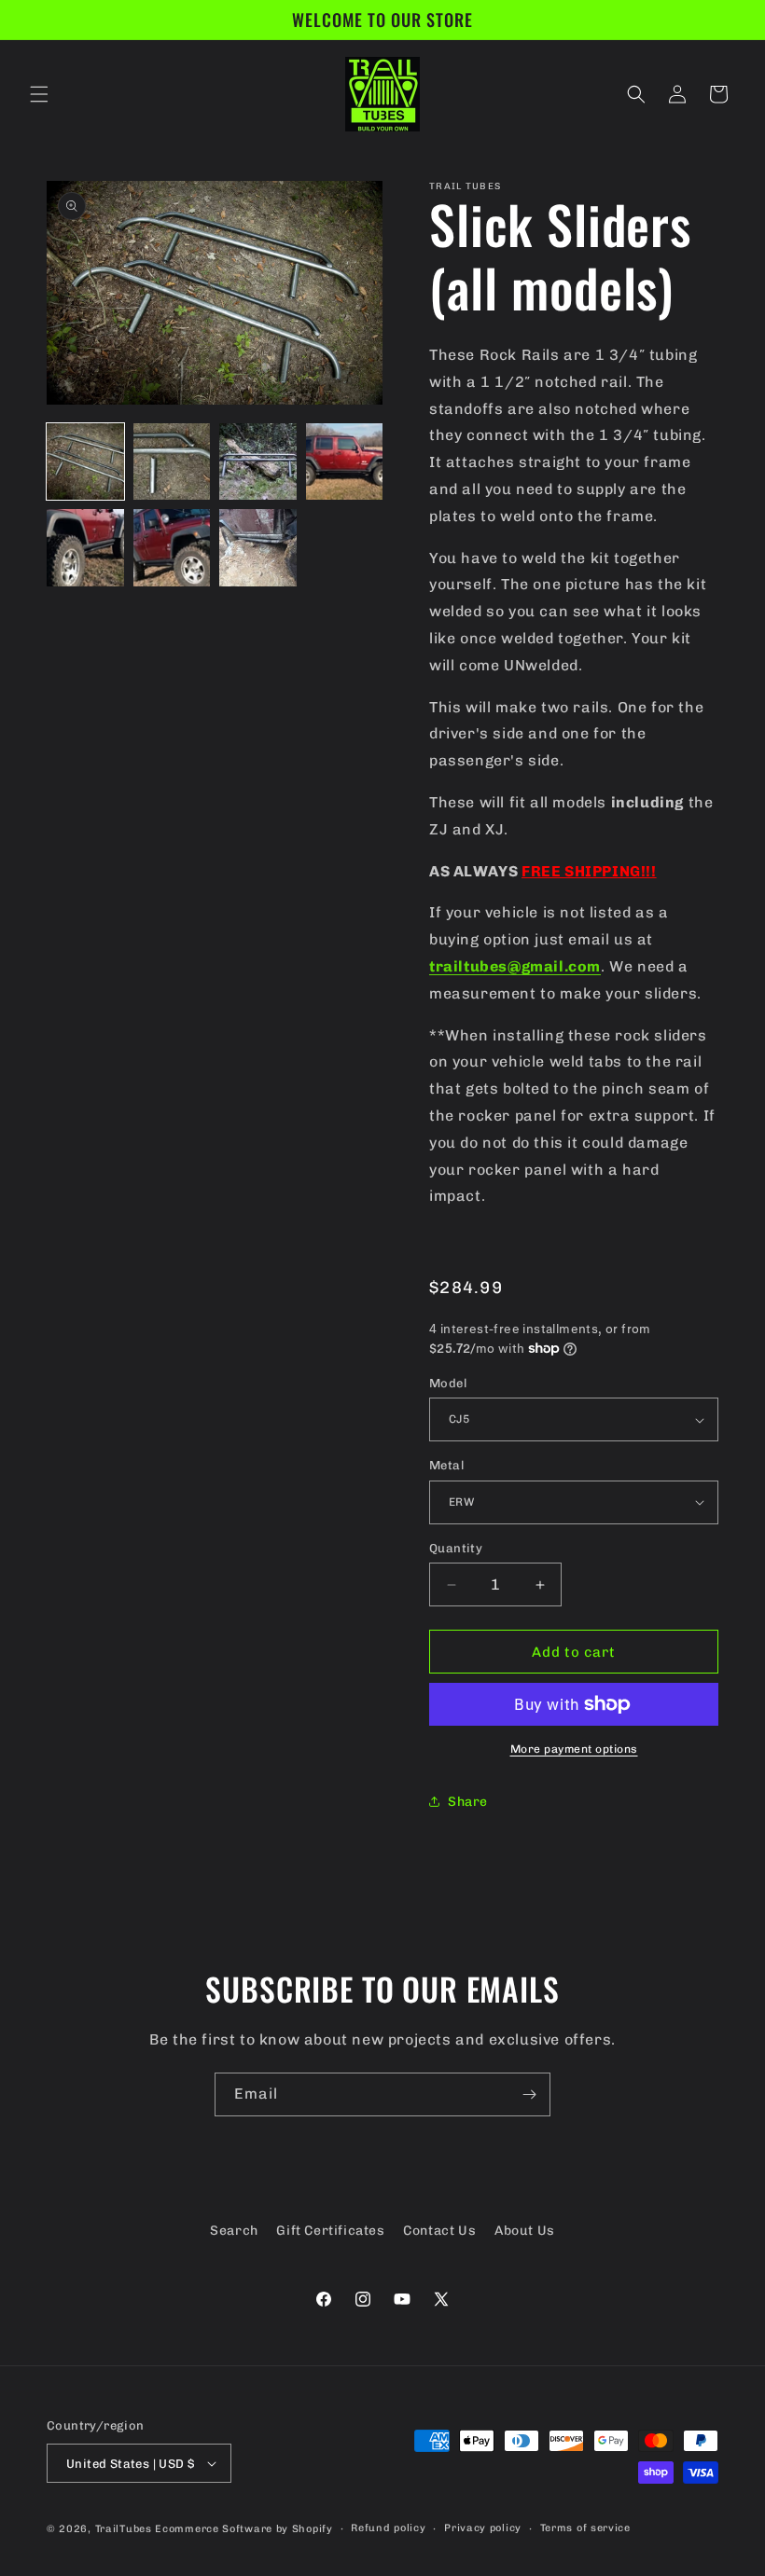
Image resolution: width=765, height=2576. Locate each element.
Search (234, 2231)
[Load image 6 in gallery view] (172, 548)
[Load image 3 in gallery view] (258, 462)
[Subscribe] (529, 2094)
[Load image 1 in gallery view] (85, 462)
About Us (525, 2231)
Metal (446, 1465)
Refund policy (388, 2528)
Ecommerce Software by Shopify (243, 2529)
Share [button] (468, 1802)
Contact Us (439, 2231)
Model (448, 1383)
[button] (39, 94)
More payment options (574, 1749)
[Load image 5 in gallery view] (85, 548)
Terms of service (585, 2528)
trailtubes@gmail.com (515, 966)
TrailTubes (124, 2529)
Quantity (456, 1548)
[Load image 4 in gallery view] (345, 462)
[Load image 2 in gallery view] (172, 462)
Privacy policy (483, 2528)
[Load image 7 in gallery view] (258, 548)
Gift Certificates (330, 2231)
